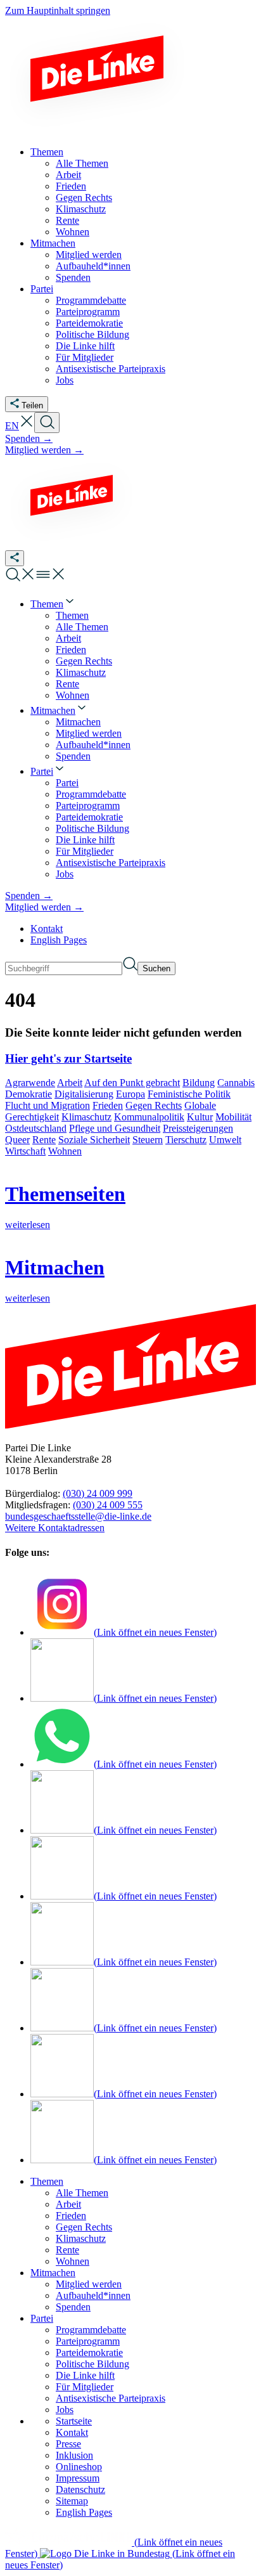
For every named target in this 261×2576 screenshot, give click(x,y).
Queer (17, 1140)
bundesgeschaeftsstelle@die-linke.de (78, 1516)
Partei (42, 2318)
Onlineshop (79, 2467)
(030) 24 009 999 (98, 1493)
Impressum (78, 2478)
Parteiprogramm (88, 2341)
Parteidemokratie (89, 2353)
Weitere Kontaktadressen (55, 1528)
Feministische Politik (189, 1094)
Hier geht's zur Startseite (68, 1058)
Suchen (156, 968)
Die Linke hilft (85, 2375)
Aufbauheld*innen (93, 2295)
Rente (44, 1140)
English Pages (59, 940)
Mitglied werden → (44, 450)
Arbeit (70, 1083)
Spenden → (29, 438)
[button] (27, 426)
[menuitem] (53, 604)
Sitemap (72, 2501)
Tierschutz (186, 1140)
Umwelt (225, 1140)
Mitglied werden (89, 2284)
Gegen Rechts (154, 1105)
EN (12, 426)
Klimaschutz (86, 1117)
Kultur (200, 1117)
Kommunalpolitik (149, 1117)
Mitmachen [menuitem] (53, 243)
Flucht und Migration (48, 1105)
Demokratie (29, 1094)
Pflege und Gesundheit (115, 1128)
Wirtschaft (25, 1151)
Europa (130, 1094)
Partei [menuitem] (42, 289)
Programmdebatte (91, 2330)
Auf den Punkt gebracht (132, 1083)
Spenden (73, 2307)
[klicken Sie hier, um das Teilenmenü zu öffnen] (15, 558)
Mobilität (233, 1117)
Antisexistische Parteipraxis (111, 2398)
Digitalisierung (84, 1094)
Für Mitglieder (85, 2387)
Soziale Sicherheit (94, 1140)
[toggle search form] (47, 423)
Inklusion (74, 2455)
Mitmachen (53, 2273)
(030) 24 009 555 (108, 1505)
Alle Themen (82, 2193)
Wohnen (65, 1151)
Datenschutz (80, 2489)
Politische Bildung (92, 2364)
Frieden (108, 1105)
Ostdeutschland (36, 1128)
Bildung (199, 1083)
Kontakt (47, 929)
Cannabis (236, 1083)
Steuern (148, 1140)
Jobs (65, 2410)
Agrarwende (30, 1083)
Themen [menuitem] (47, 152)
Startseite (74, 2421)
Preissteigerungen (198, 1128)
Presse (68, 2444)
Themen (47, 2181)
